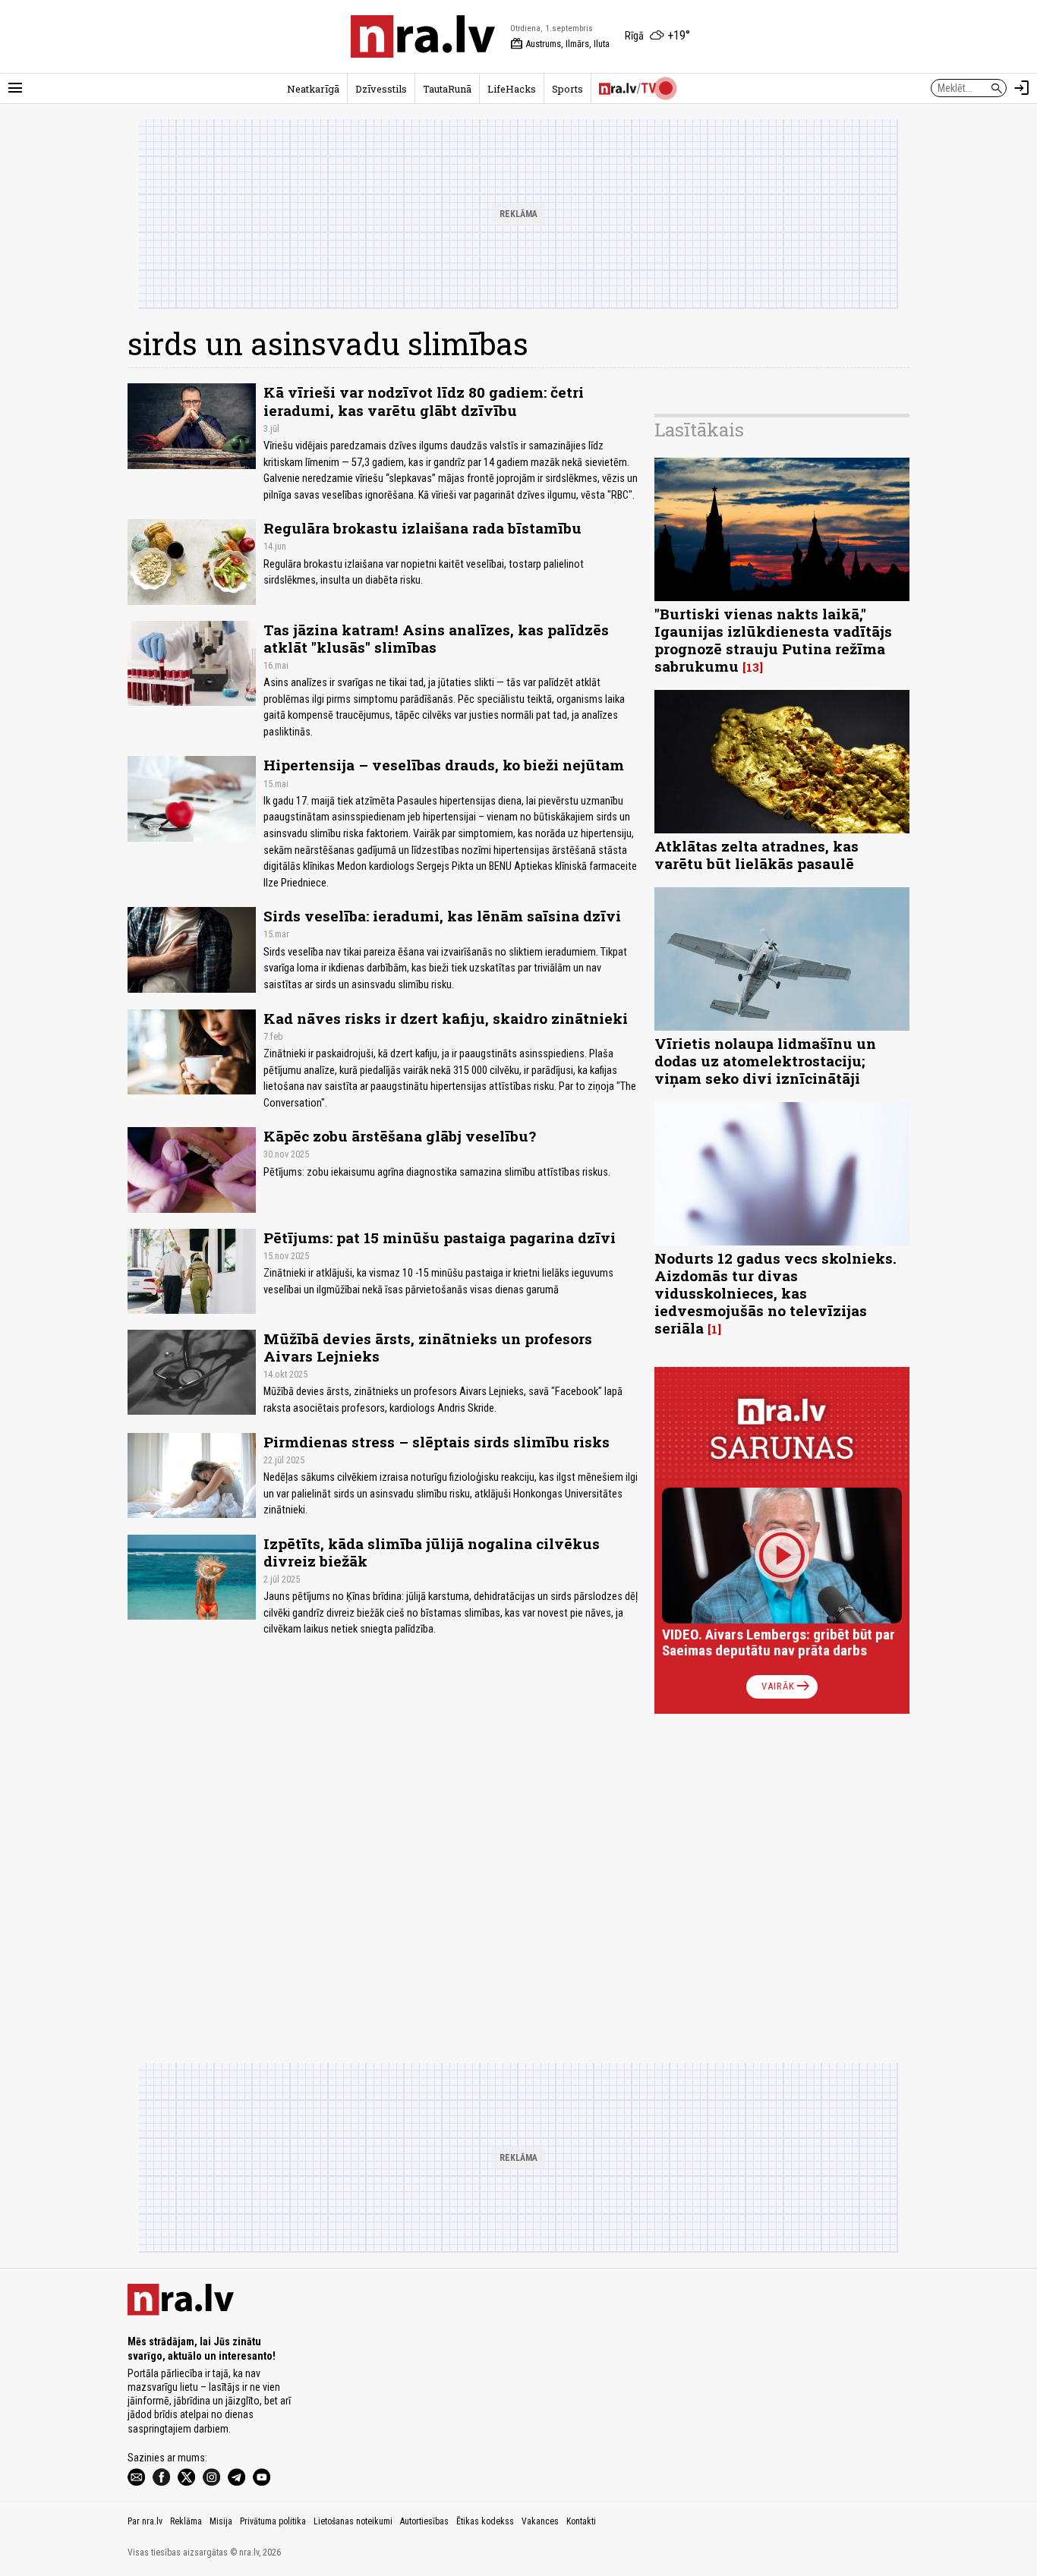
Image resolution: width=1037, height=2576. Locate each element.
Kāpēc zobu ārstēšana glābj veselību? (400, 1136)
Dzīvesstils (381, 89)
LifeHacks (512, 89)
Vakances (540, 2521)
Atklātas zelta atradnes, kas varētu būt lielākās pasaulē (756, 855)
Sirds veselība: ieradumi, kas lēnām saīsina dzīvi (442, 916)
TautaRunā (447, 89)
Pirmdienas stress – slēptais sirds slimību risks (437, 1442)
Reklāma (186, 2521)
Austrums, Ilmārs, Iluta (560, 44)
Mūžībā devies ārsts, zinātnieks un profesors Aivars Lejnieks (428, 1347)
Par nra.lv (145, 2521)
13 (753, 667)
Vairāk (787, 1686)
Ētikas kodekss (485, 2521)
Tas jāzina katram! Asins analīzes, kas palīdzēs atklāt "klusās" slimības (436, 638)
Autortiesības (424, 2521)
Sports (567, 89)
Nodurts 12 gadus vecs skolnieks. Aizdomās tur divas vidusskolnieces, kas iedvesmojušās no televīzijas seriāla (775, 1293)
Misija (221, 2521)
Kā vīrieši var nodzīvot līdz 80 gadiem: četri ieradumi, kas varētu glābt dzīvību (424, 401)
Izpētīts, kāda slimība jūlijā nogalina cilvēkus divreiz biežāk (432, 1552)
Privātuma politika (273, 2521)
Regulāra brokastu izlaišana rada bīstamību (422, 528)
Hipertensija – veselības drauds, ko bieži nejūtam (444, 765)
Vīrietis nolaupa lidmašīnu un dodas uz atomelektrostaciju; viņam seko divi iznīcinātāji (765, 1061)
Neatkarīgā (313, 89)
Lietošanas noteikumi (353, 2521)
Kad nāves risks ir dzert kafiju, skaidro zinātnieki (446, 1018)
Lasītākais (699, 430)
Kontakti (581, 2521)
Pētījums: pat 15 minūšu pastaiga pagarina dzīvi (440, 1238)
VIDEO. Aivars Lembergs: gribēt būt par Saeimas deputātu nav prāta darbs (779, 1643)
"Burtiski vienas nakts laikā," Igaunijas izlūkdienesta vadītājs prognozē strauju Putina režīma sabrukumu (773, 640)
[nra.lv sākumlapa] (423, 36)
